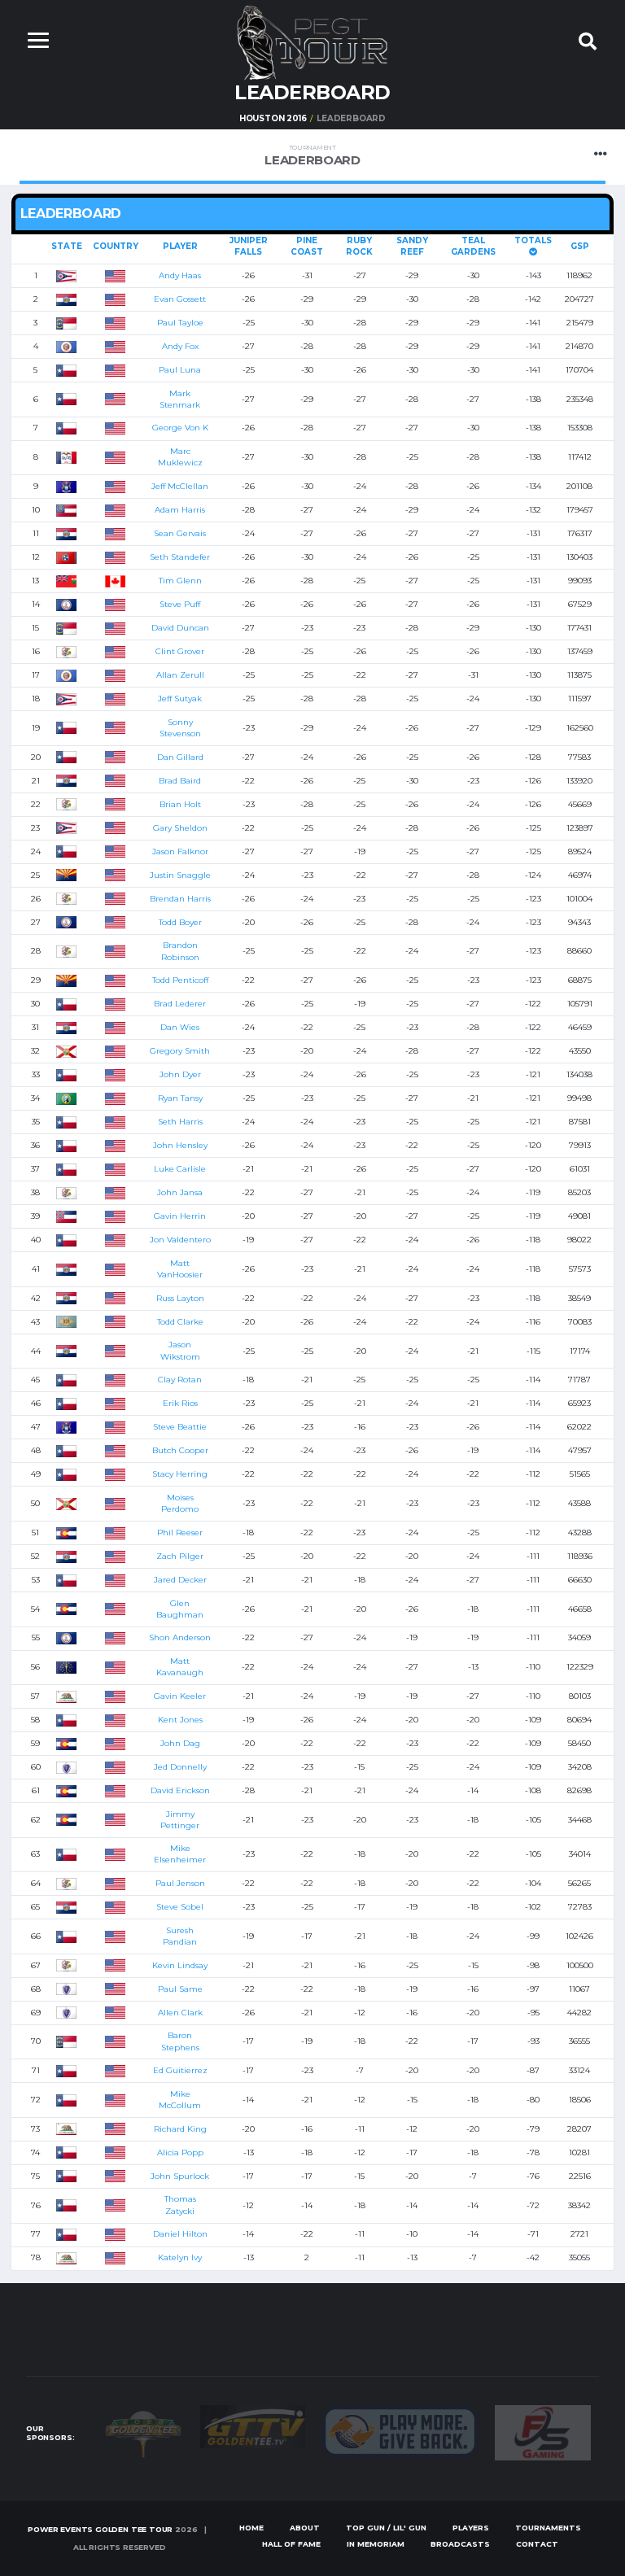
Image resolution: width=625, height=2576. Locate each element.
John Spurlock (180, 2176)
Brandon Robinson (180, 951)
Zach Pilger (180, 1556)
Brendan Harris (180, 899)
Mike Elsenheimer (180, 1854)
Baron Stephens (180, 2041)
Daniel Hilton (180, 2234)
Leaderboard (312, 156)
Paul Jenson (180, 1883)
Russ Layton (180, 1298)
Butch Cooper (180, 1450)
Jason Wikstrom (180, 1350)
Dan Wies (180, 1027)
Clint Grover (180, 651)
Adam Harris (180, 510)
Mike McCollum (180, 2100)
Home (251, 2528)
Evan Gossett (180, 299)
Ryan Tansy (180, 1098)
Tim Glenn (180, 581)
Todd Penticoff (180, 980)
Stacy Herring (180, 1474)
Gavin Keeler (180, 1696)
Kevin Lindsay (180, 1965)
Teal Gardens (473, 246)
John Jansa (180, 1192)
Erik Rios (180, 1403)
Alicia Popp (180, 2152)
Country (116, 246)
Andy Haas (180, 275)
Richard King (180, 2129)
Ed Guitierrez (180, 2070)
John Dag (180, 1743)
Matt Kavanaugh (180, 1667)
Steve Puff (180, 604)
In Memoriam (376, 2544)
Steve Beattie (180, 1427)
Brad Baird (180, 781)
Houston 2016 (273, 118)
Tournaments (548, 2528)
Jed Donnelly (180, 1767)
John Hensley (180, 1145)
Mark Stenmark (180, 399)
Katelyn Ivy (180, 2257)
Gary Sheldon (180, 828)
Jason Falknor (180, 851)
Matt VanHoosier (180, 1269)
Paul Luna (180, 370)
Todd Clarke (180, 1322)
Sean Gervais (180, 533)
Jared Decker (180, 1580)
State (67, 246)
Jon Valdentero (180, 1240)
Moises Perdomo (180, 1503)
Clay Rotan (180, 1380)
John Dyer (180, 1074)
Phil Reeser (180, 1533)
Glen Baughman (180, 1609)
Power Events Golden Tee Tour (100, 2529)
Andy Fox (180, 346)
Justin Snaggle (180, 875)
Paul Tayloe (180, 323)
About (305, 2528)
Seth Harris (180, 1122)
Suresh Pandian (180, 1936)
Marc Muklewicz (180, 457)
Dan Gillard (180, 757)
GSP (580, 246)
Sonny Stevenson (180, 728)
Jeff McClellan (180, 486)
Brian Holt (180, 804)
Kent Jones (180, 1720)
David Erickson (180, 1790)
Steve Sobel (180, 1907)
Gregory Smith (180, 1051)
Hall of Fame (291, 2544)
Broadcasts (460, 2544)
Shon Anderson (180, 1637)
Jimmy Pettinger (180, 1820)
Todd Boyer (180, 922)
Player (180, 246)
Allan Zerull (180, 675)
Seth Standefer (180, 557)
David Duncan (180, 628)
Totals (533, 240)
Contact (537, 2544)
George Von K (180, 428)
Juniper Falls (249, 246)
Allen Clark (180, 2013)
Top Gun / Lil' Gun (386, 2528)
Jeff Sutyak (180, 699)
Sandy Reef (412, 246)
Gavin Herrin (180, 1216)
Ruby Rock (359, 246)
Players (471, 2528)
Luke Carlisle (180, 1169)
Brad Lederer (180, 1004)
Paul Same (180, 1989)
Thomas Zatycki (180, 2205)
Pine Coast (307, 246)
